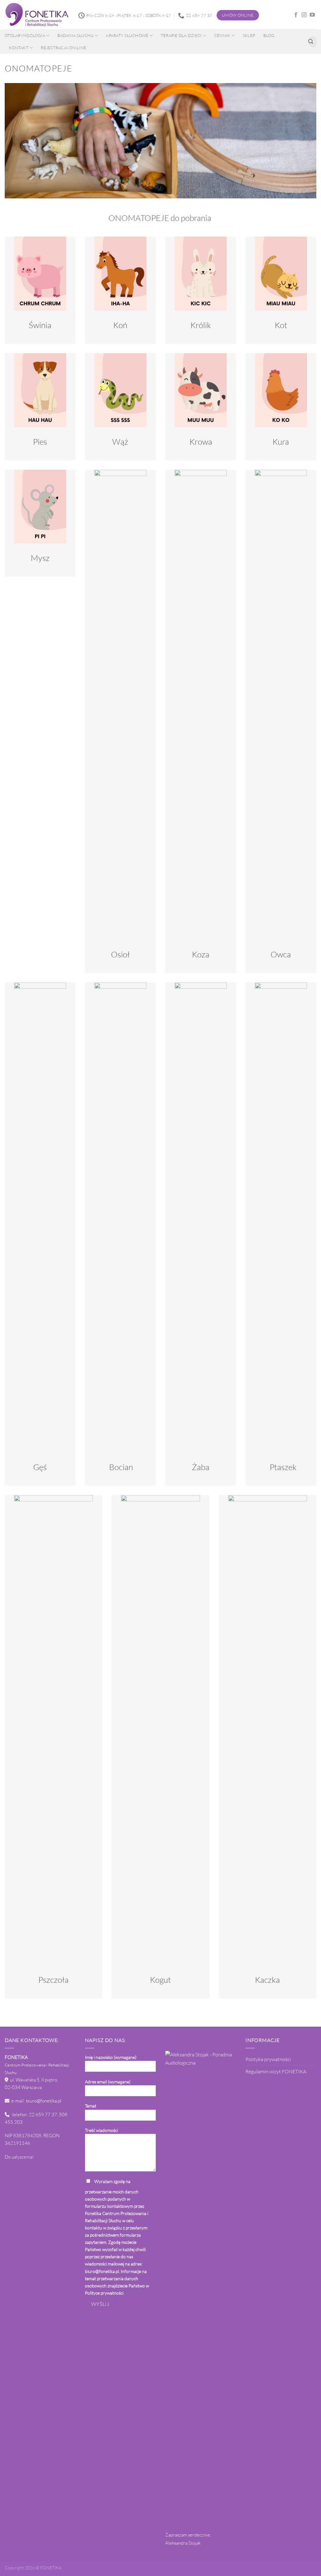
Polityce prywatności (104, 2293)
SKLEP (249, 35)
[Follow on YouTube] (312, 15)
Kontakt (19, 48)
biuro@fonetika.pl (44, 2101)
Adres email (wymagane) (108, 2082)
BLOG (269, 35)
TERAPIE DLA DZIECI (181, 35)
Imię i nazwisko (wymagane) (111, 2057)
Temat (91, 2106)
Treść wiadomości (101, 2130)
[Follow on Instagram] (304, 15)
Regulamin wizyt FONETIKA (276, 2071)
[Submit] (311, 42)
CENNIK (222, 35)
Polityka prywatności (268, 2059)
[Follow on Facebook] (296, 15)
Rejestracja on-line (63, 48)
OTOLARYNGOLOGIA (25, 35)
